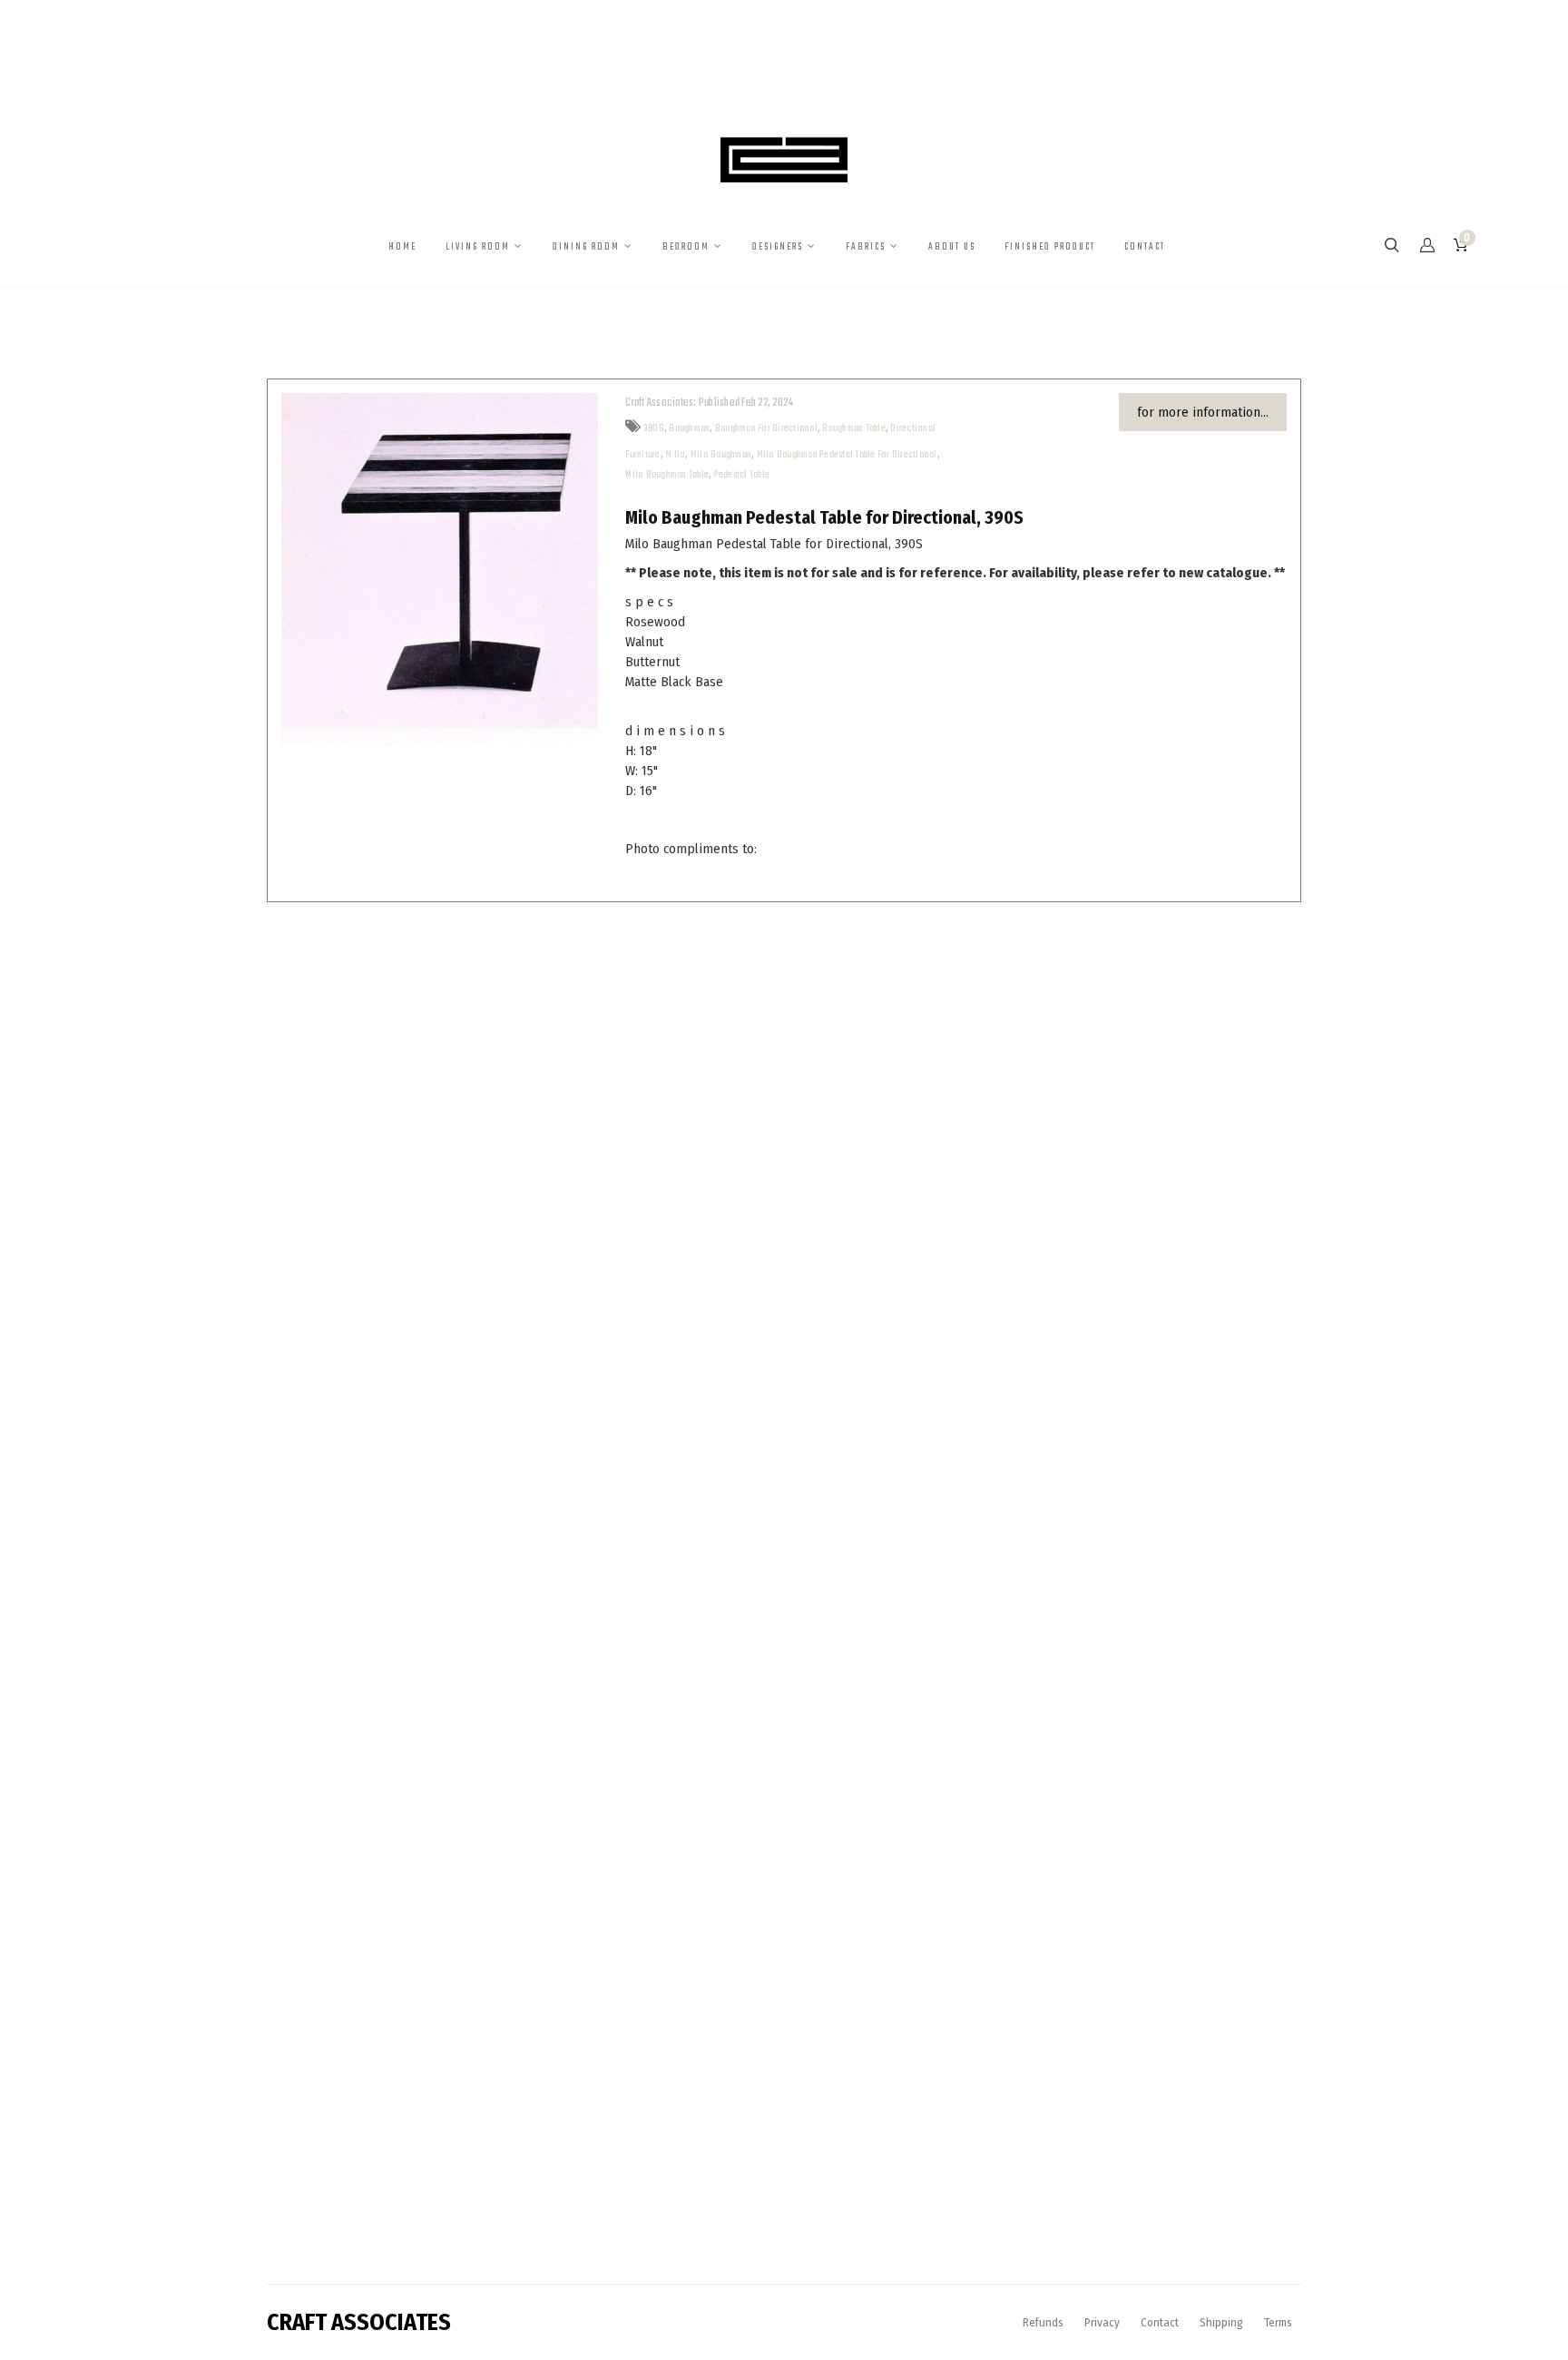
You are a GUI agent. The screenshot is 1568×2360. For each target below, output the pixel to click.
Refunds (1043, 2322)
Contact (1160, 2322)
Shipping (1221, 2322)
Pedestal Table (742, 475)
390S (654, 428)
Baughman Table (854, 428)
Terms (1278, 2322)
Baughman (689, 428)
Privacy (1102, 2322)
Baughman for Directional (766, 428)
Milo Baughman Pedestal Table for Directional (847, 455)
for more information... (1203, 412)
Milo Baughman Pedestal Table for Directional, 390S (824, 517)
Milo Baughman (721, 455)
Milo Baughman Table (667, 475)
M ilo (675, 455)
